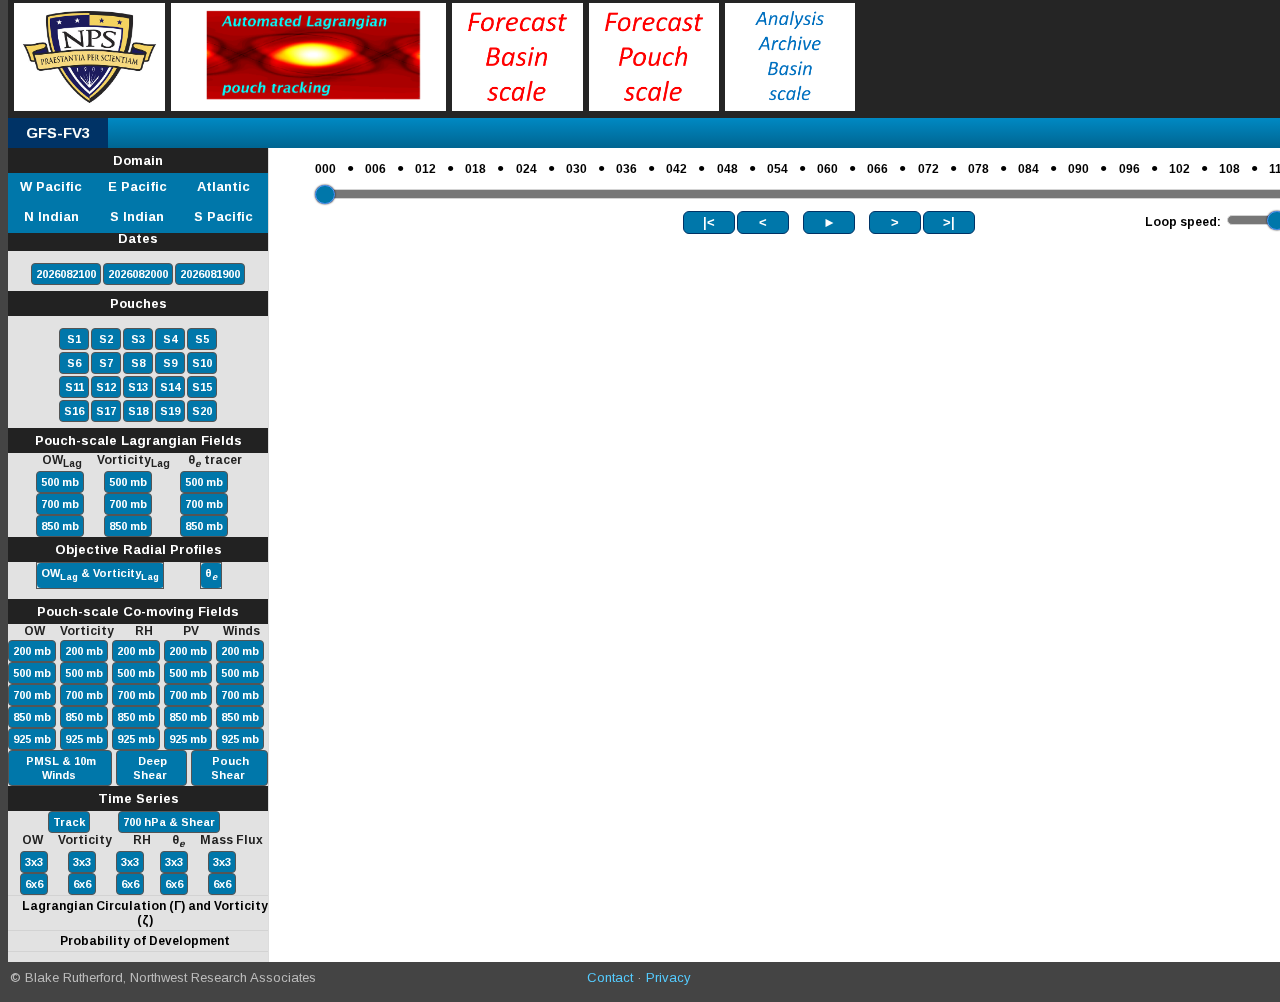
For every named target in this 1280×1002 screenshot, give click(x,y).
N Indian (51, 216)
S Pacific (223, 216)
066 (877, 169)
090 (1078, 169)
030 (576, 169)
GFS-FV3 (58, 132)
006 (375, 169)
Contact (610, 977)
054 (777, 169)
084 (1028, 169)
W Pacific (51, 186)
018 (475, 169)
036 (626, 169)
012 (425, 169)
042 (676, 169)
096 (1129, 169)
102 (1179, 169)
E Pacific (137, 186)
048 (727, 169)
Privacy (668, 977)
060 (827, 169)
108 (1229, 169)
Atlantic (223, 186)
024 (526, 169)
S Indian (137, 216)
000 (325, 169)
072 (928, 169)
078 (978, 169)
